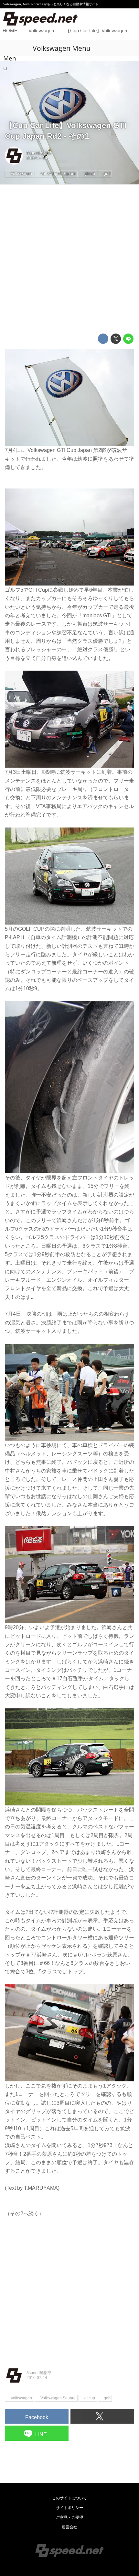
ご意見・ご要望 (69, 2517)
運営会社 (69, 2527)
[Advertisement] (69, 259)
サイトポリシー (69, 2508)
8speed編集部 (39, 153)
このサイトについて (69, 2498)
